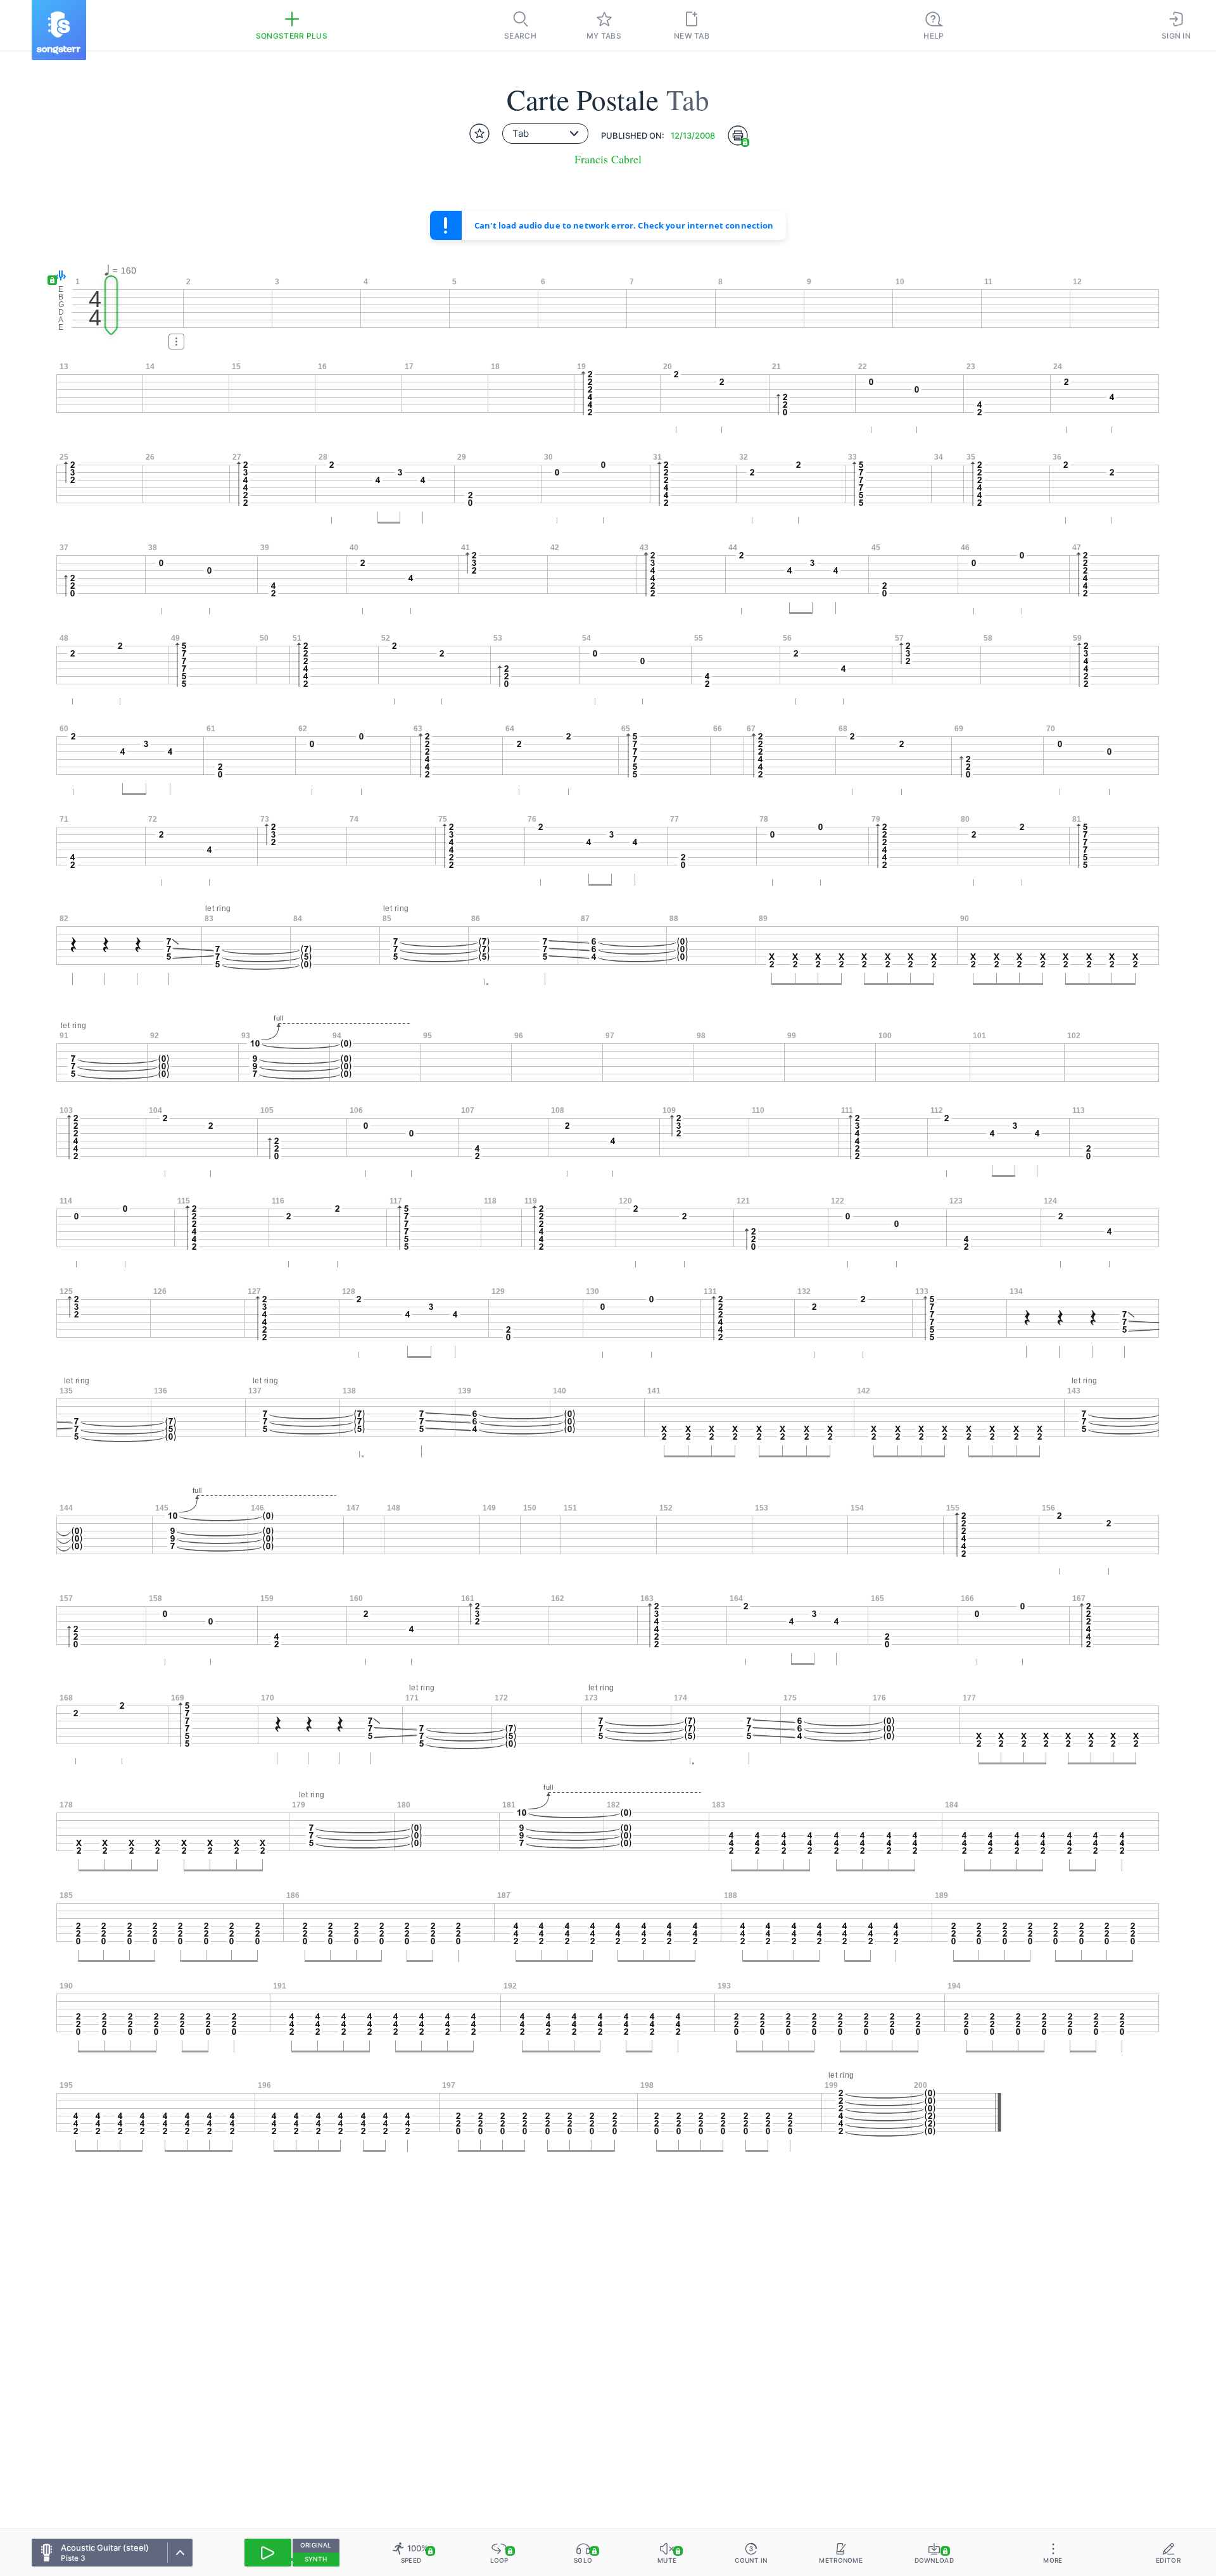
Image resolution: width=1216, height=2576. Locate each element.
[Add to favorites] (479, 134)
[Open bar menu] (176, 342)
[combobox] (545, 134)
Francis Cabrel (608, 159)
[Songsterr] (59, 30)
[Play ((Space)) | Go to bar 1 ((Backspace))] (268, 2553)
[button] (58, 276)
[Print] (738, 135)
